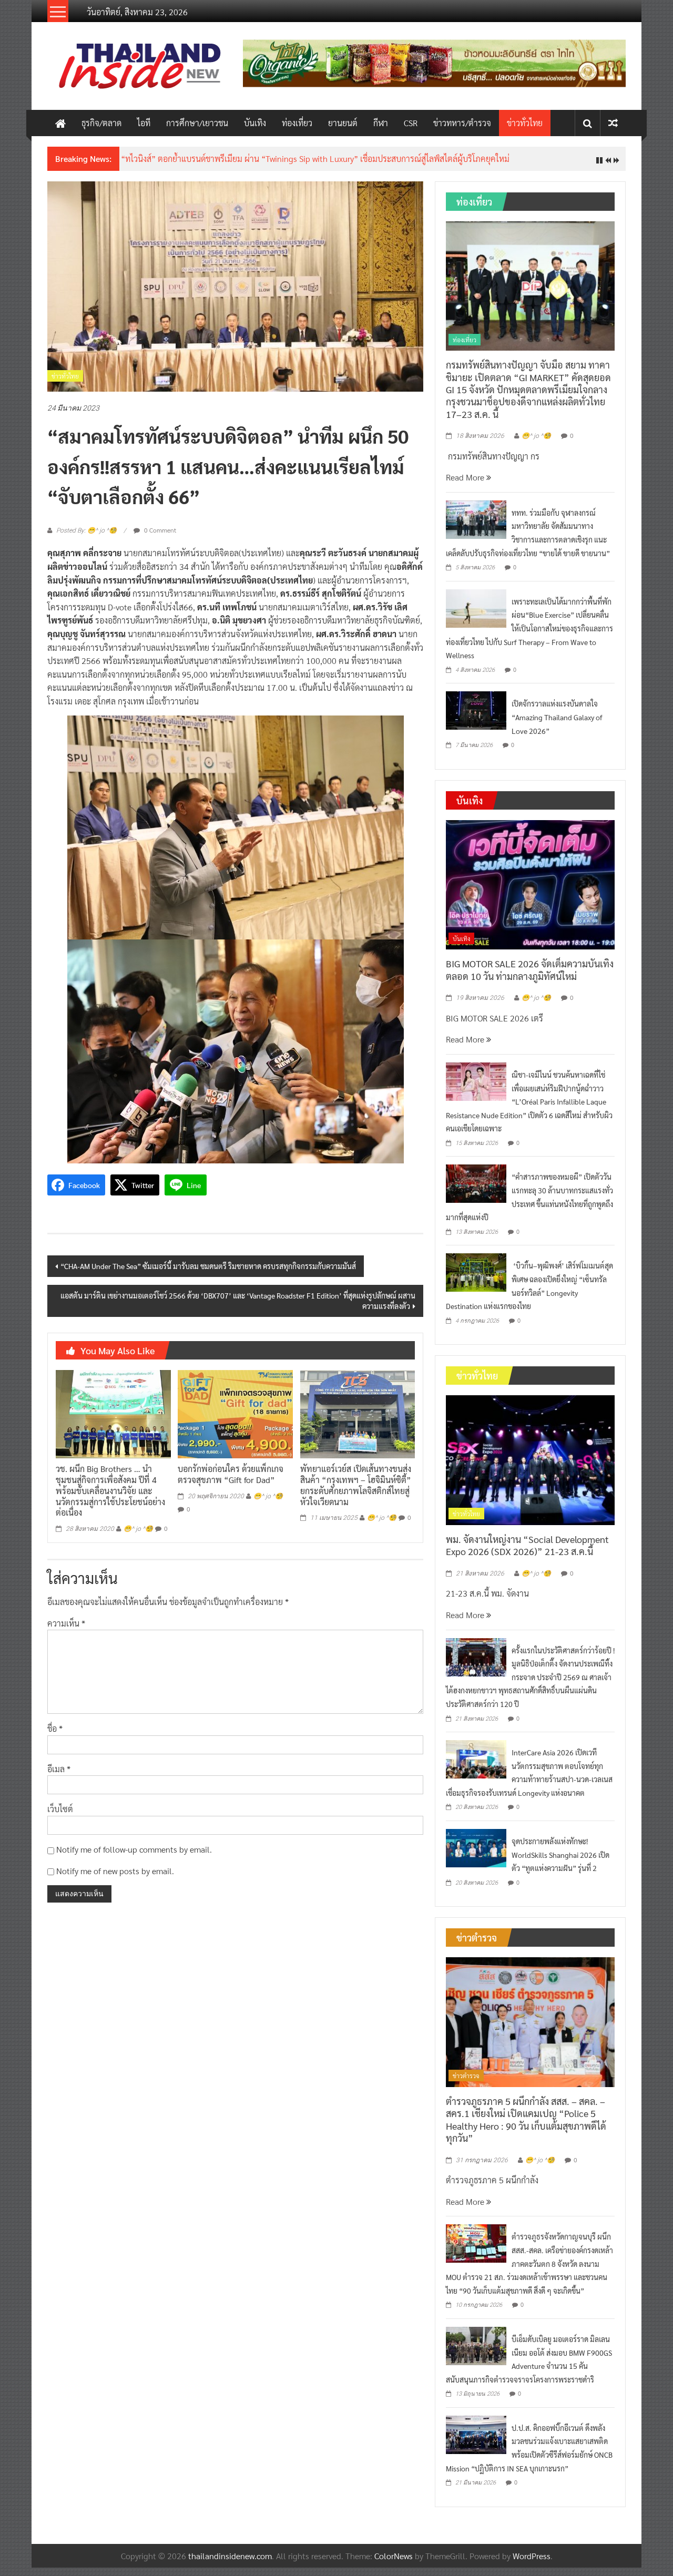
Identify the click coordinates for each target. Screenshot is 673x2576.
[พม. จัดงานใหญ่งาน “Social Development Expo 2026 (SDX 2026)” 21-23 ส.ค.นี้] (530, 1459)
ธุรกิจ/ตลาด (101, 123)
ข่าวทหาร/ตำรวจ (462, 123)
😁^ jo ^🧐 (138, 1529)
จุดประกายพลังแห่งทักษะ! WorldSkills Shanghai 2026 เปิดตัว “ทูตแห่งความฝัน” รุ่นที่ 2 (560, 1854)
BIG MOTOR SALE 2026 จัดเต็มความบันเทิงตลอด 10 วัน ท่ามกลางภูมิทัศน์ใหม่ (530, 969)
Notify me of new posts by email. (115, 1871)
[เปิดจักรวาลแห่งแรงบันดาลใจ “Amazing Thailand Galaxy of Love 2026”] (476, 709)
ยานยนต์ (343, 123)
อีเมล (59, 1769)
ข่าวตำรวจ (466, 2076)
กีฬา (381, 123)
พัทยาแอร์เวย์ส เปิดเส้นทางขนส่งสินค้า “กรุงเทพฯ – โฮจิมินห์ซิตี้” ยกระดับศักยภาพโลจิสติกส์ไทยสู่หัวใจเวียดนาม (356, 1485)
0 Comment (159, 530)
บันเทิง (255, 123)
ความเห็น (66, 1623)
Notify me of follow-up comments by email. (134, 1849)
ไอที (144, 123)
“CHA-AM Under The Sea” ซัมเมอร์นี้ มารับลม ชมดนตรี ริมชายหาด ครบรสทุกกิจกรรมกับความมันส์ (208, 1266)
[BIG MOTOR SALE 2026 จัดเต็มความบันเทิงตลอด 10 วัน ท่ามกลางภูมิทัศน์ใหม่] (530, 883)
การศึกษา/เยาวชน (197, 123)
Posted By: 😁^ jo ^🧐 (86, 530)
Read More (466, 477)
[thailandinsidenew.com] (60, 123)
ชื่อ (55, 1728)
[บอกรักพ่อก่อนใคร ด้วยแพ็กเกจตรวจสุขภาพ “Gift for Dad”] (235, 1413)
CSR (411, 123)
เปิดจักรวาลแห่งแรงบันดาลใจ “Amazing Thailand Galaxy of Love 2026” (557, 717)
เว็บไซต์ (60, 1809)
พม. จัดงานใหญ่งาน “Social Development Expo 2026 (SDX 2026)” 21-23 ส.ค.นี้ (527, 1545)
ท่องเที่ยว (297, 123)
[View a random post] (613, 123)
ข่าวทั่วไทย (525, 123)
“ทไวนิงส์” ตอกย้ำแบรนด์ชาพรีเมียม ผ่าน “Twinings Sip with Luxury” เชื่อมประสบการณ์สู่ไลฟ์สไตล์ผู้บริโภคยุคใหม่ (315, 159)
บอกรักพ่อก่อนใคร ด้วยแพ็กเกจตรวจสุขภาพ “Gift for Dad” (231, 1474)
